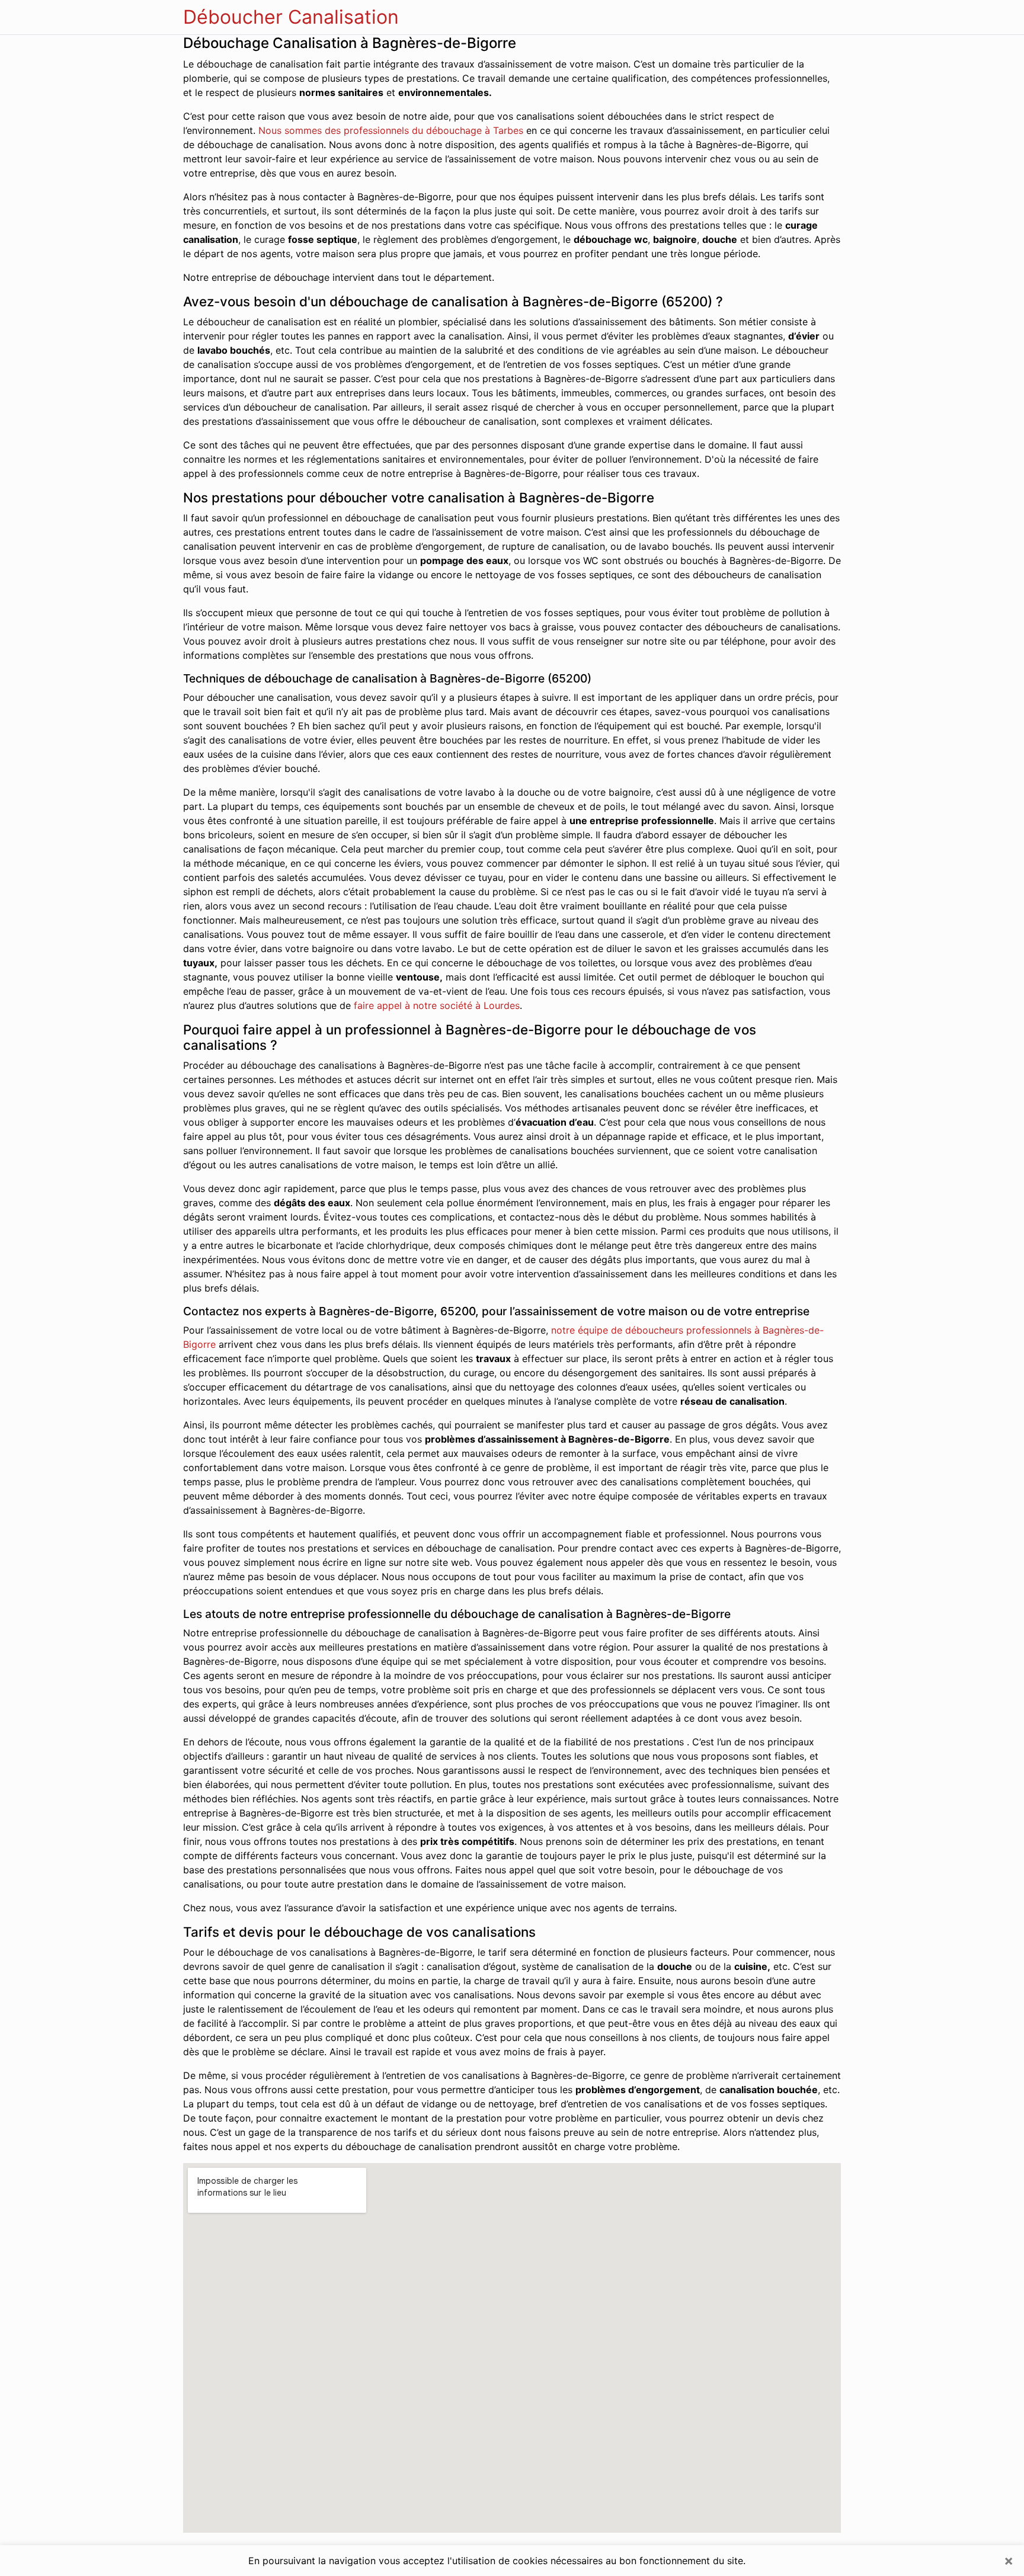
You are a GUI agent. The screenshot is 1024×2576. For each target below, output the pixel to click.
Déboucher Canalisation (291, 17)
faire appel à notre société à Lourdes (437, 1005)
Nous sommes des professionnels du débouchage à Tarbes (391, 130)
